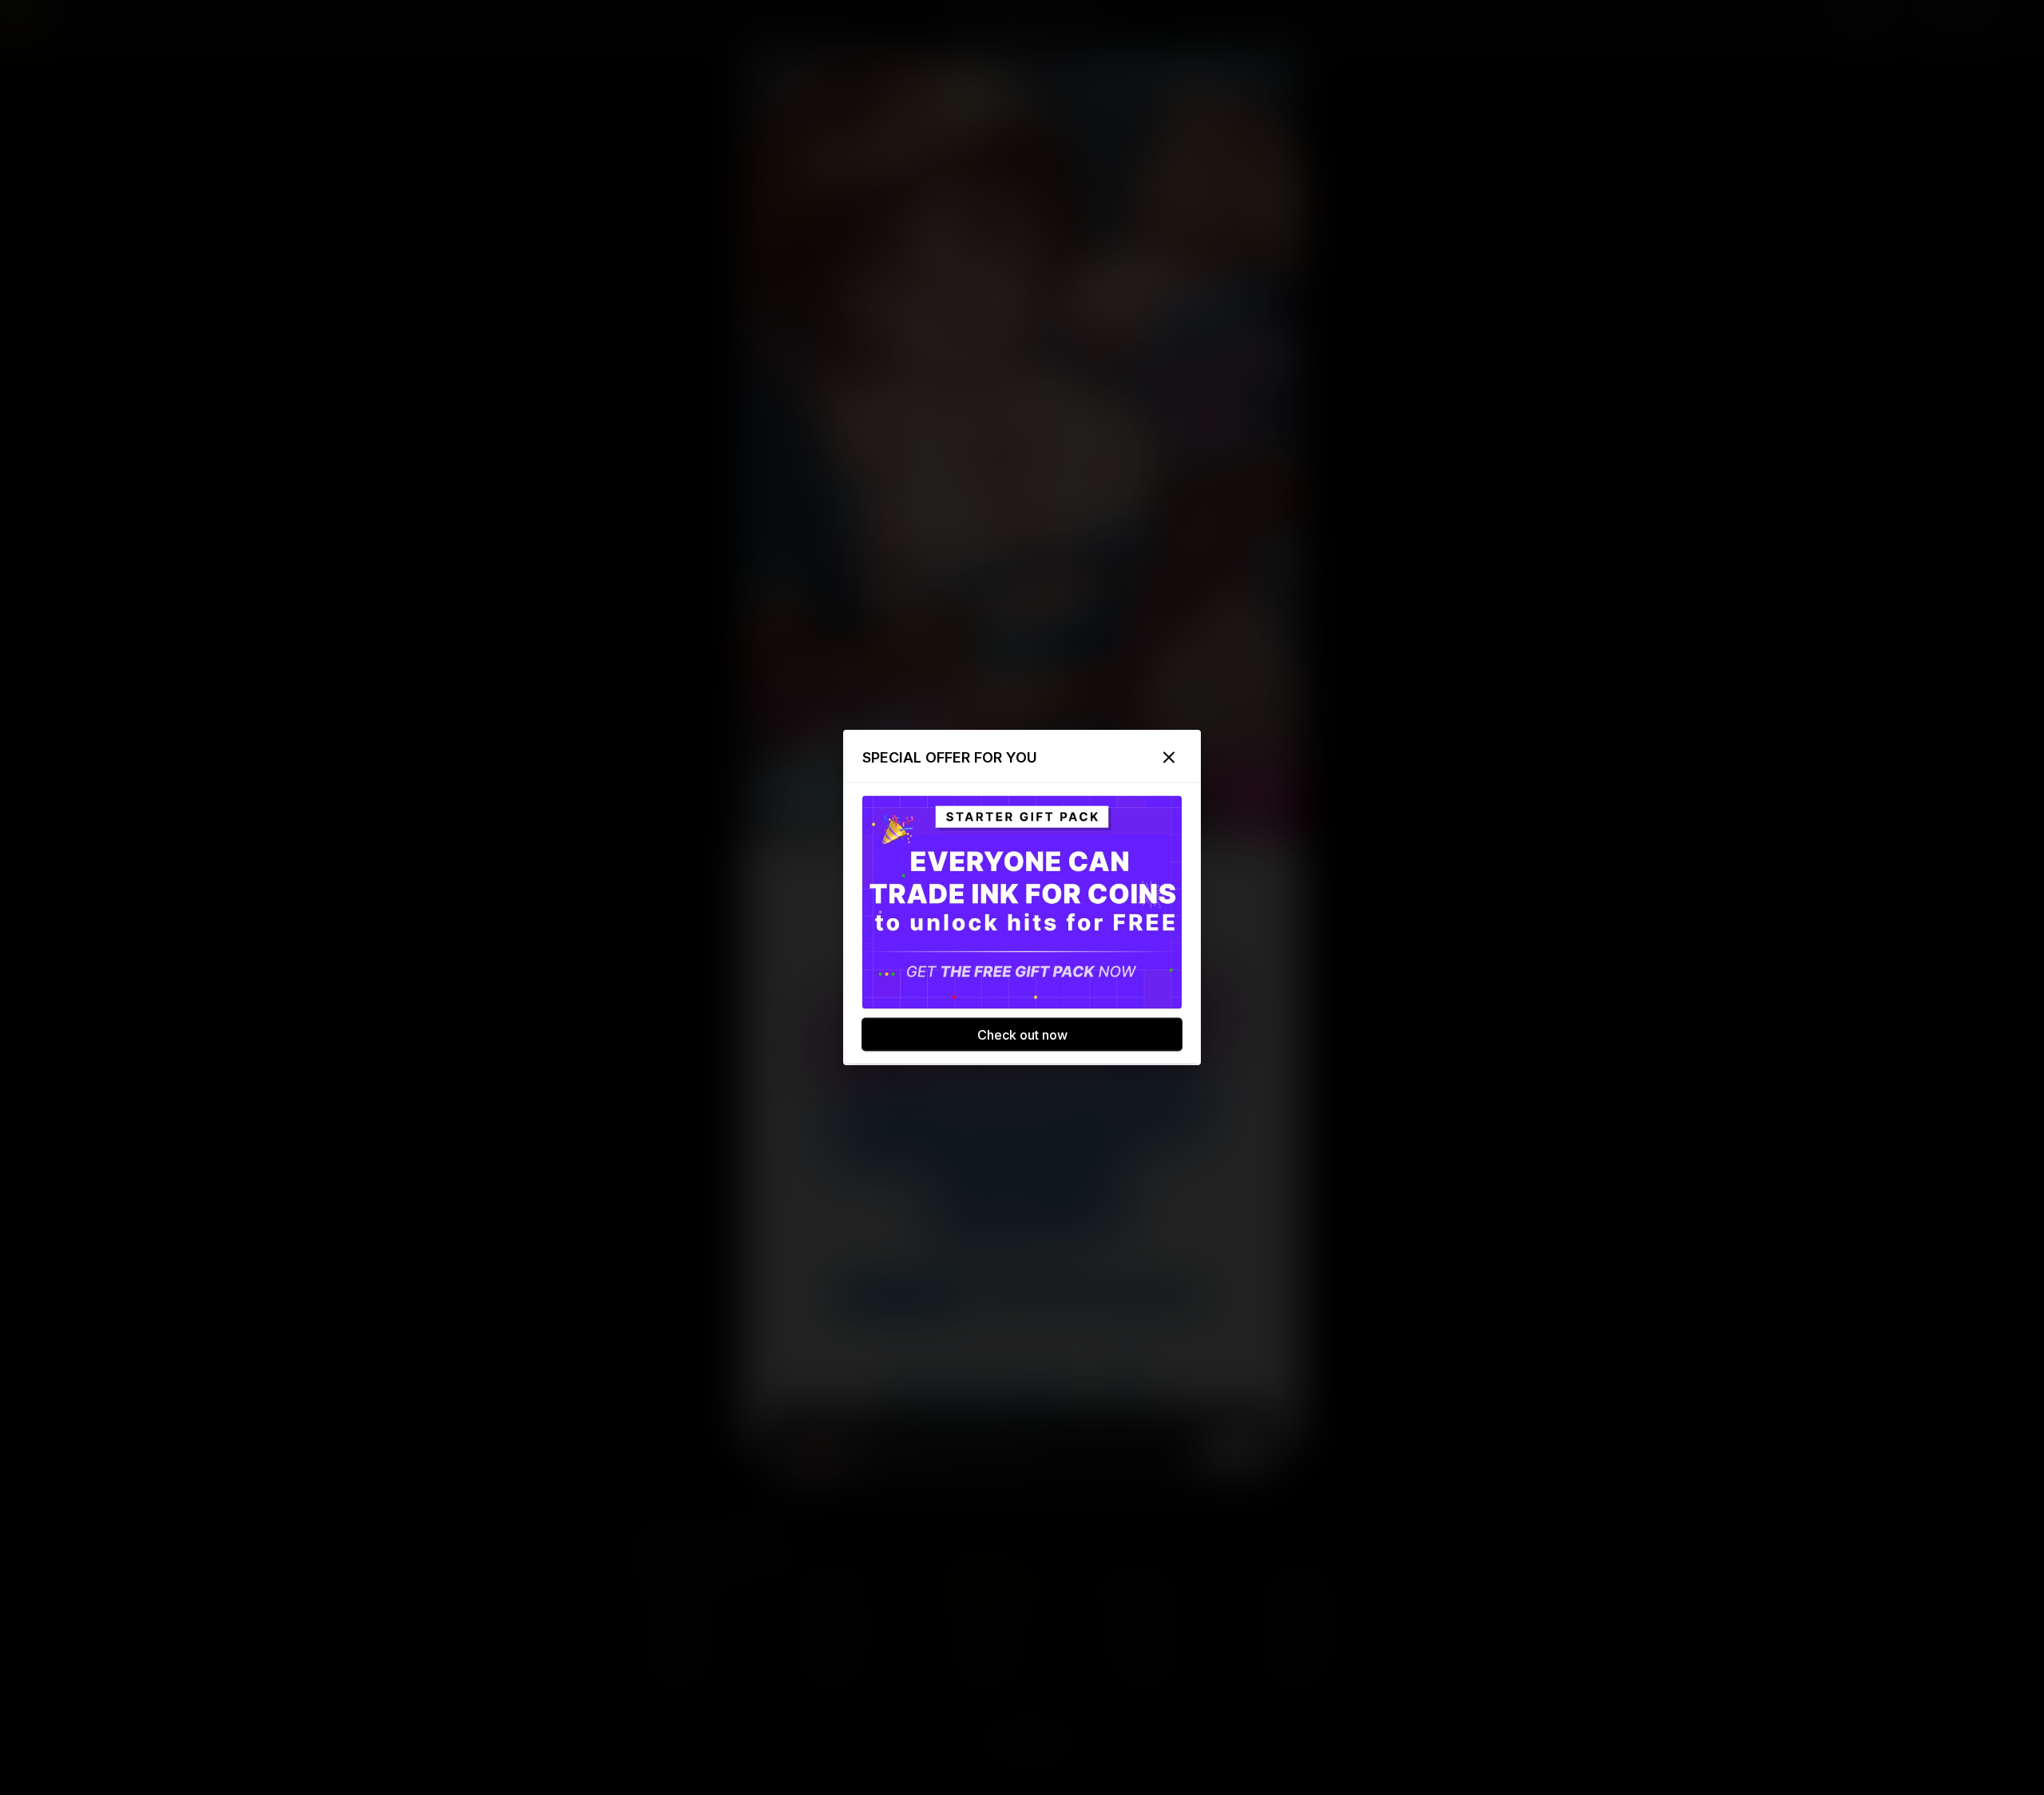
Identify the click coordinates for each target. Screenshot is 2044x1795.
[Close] (1169, 758)
